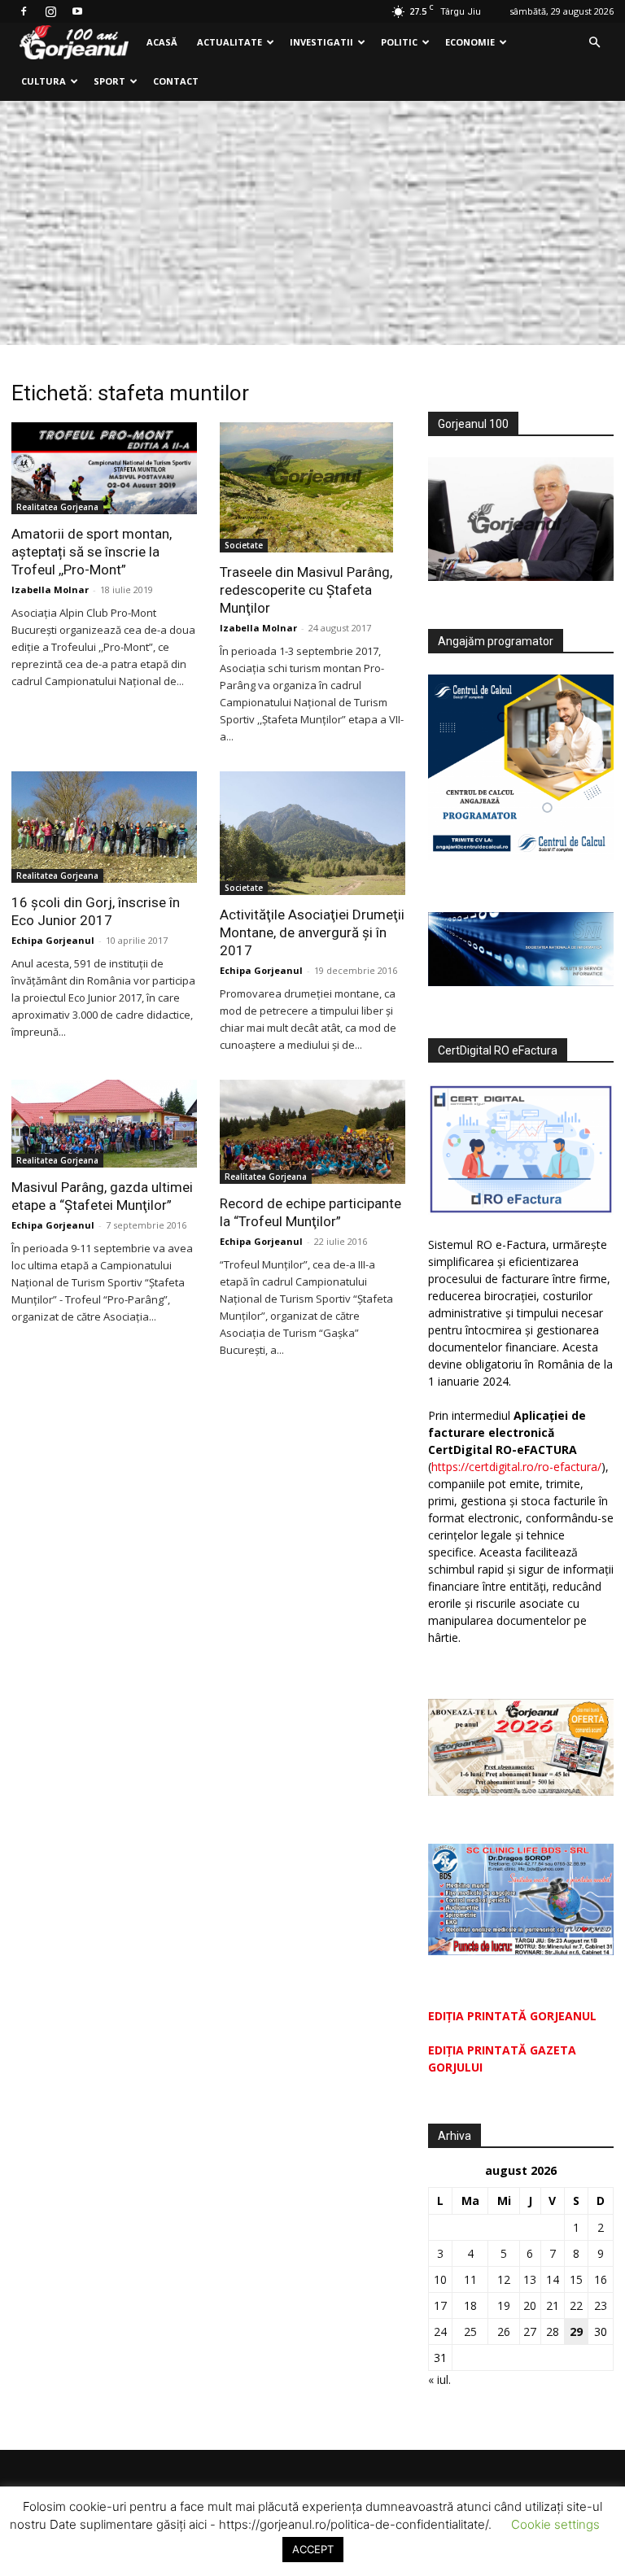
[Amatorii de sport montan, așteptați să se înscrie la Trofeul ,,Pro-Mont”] (104, 468)
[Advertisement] (312, 223)
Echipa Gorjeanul (53, 940)
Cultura (44, 81)
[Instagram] (50, 11)
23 (601, 2305)
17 (440, 2305)
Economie (470, 42)
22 (576, 2305)
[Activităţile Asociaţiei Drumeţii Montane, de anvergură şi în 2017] (312, 833)
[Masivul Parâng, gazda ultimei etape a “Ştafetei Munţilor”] (104, 1124)
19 (504, 2305)
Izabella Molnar (50, 589)
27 (530, 2331)
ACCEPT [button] (313, 2549)
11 (470, 2279)
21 (553, 2305)
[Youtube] (77, 11)
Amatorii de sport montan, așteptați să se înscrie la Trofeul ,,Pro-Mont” (92, 552)
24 (440, 2331)
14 (553, 2279)
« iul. (439, 2380)
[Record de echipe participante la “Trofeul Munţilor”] (312, 1132)
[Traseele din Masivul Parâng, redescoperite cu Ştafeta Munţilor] (312, 487)
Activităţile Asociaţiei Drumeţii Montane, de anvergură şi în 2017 (312, 932)
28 (553, 2331)
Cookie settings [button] (555, 2524)
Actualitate (229, 42)
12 (504, 2279)
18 (470, 2305)
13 (530, 2279)
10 (440, 2279)
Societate (244, 545)
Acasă (162, 42)
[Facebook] (24, 11)
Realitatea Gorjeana (57, 507)
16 (601, 2279)
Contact (176, 81)
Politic (399, 42)
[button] (594, 43)
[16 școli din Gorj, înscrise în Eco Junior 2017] (104, 827)
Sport (109, 81)
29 (576, 2331)
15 (576, 2279)
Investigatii (321, 42)
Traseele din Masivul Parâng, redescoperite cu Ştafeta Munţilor (306, 590)
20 (530, 2305)
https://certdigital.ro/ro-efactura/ (516, 1467)
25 (470, 2331)
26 (504, 2331)
